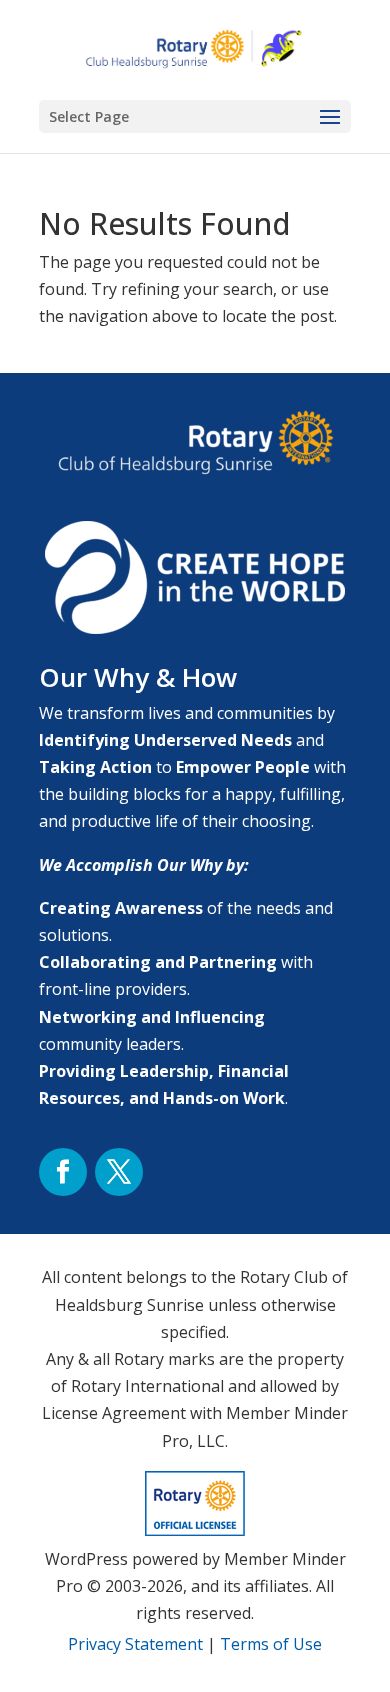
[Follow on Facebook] (63, 1172)
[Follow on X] (119, 1172)
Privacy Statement (135, 1644)
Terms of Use (271, 1644)
